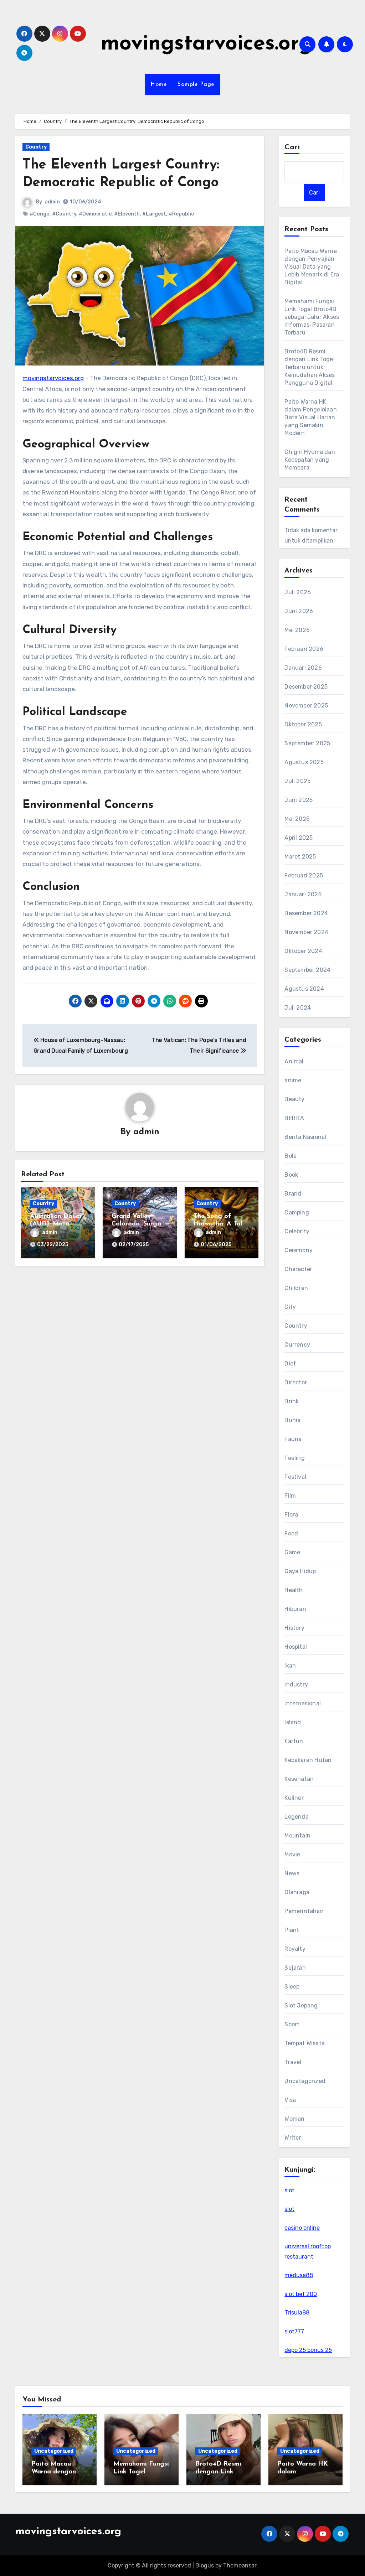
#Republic (181, 214)
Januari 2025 (303, 894)
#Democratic (95, 214)
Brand (293, 1194)
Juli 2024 (298, 1008)
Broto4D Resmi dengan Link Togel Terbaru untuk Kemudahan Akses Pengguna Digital (310, 367)
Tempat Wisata (305, 2043)
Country (36, 147)
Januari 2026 (303, 668)
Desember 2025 (306, 687)
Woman (294, 2119)
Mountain (297, 1836)
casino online (302, 2228)
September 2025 (307, 743)
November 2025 (306, 706)
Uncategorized (305, 2081)
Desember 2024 (306, 913)
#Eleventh (127, 214)
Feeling (294, 1458)
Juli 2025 (297, 781)
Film (290, 1496)
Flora (291, 1515)
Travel (293, 2062)
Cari (292, 147)
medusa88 (299, 2275)
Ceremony (299, 1250)
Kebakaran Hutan (308, 1760)
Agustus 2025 (304, 762)
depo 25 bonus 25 (308, 2350)
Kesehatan (299, 1779)
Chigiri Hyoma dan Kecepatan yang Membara (310, 460)
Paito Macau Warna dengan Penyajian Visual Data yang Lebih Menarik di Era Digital (312, 267)
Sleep (292, 1987)
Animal (294, 1061)
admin (52, 202)
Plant (292, 1930)
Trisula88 (297, 2313)
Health (294, 1590)
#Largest (154, 214)
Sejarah (295, 1968)
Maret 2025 (300, 857)
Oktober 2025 (303, 724)
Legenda (296, 1817)
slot (289, 2190)
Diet (290, 1364)
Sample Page (196, 84)
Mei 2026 (297, 630)
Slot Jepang (301, 2005)
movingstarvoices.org (207, 44)
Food (291, 1533)
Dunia (292, 1420)
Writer (293, 2138)
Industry (296, 1684)
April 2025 (299, 838)
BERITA (294, 1118)
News (292, 1873)
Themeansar (240, 2565)
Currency (297, 1345)
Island (293, 1722)
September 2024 (307, 970)
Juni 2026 (299, 611)
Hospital (296, 1647)
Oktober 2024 (303, 951)
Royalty (295, 1949)
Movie (292, 1854)
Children (296, 1288)
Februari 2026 (304, 649)
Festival (295, 1477)
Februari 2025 (304, 875)
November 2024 (306, 932)
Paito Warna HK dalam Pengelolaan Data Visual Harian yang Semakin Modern (310, 417)
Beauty (294, 1099)
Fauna (293, 1439)
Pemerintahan (304, 1911)
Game (292, 1552)
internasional (303, 1703)
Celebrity (297, 1231)
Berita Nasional (305, 1137)
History (294, 1628)
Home (159, 84)
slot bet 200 (301, 2294)
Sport (292, 2024)
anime (293, 1080)
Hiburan (295, 1609)
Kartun (294, 1741)
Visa (290, 2100)
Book (291, 1175)
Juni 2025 (299, 800)
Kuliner (294, 1798)
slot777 (294, 2331)
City (290, 1307)
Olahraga (297, 1892)
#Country (64, 214)
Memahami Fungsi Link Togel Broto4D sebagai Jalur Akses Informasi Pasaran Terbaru (312, 317)
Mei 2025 (297, 819)
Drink (292, 1401)
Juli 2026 (298, 592)
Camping (297, 1212)
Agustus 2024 (304, 989)
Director (296, 1382)
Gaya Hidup (300, 1571)
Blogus (205, 2565)
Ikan (290, 1666)
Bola (291, 1156)
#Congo (40, 214)
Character (298, 1269)
